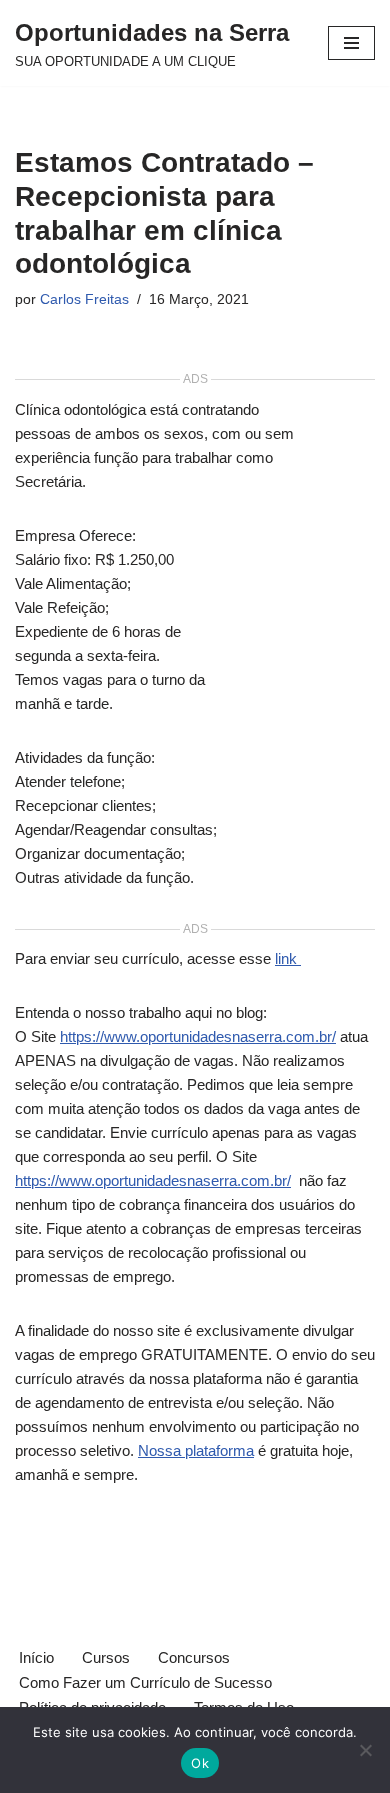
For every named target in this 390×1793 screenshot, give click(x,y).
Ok (200, 1763)
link (288, 958)
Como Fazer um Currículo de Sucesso (145, 1682)
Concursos (194, 1657)
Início (36, 1657)
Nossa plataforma (196, 1450)
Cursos (106, 1657)
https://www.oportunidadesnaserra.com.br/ (198, 1036)
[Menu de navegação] (351, 43)
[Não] (365, 1750)
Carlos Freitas (84, 299)
